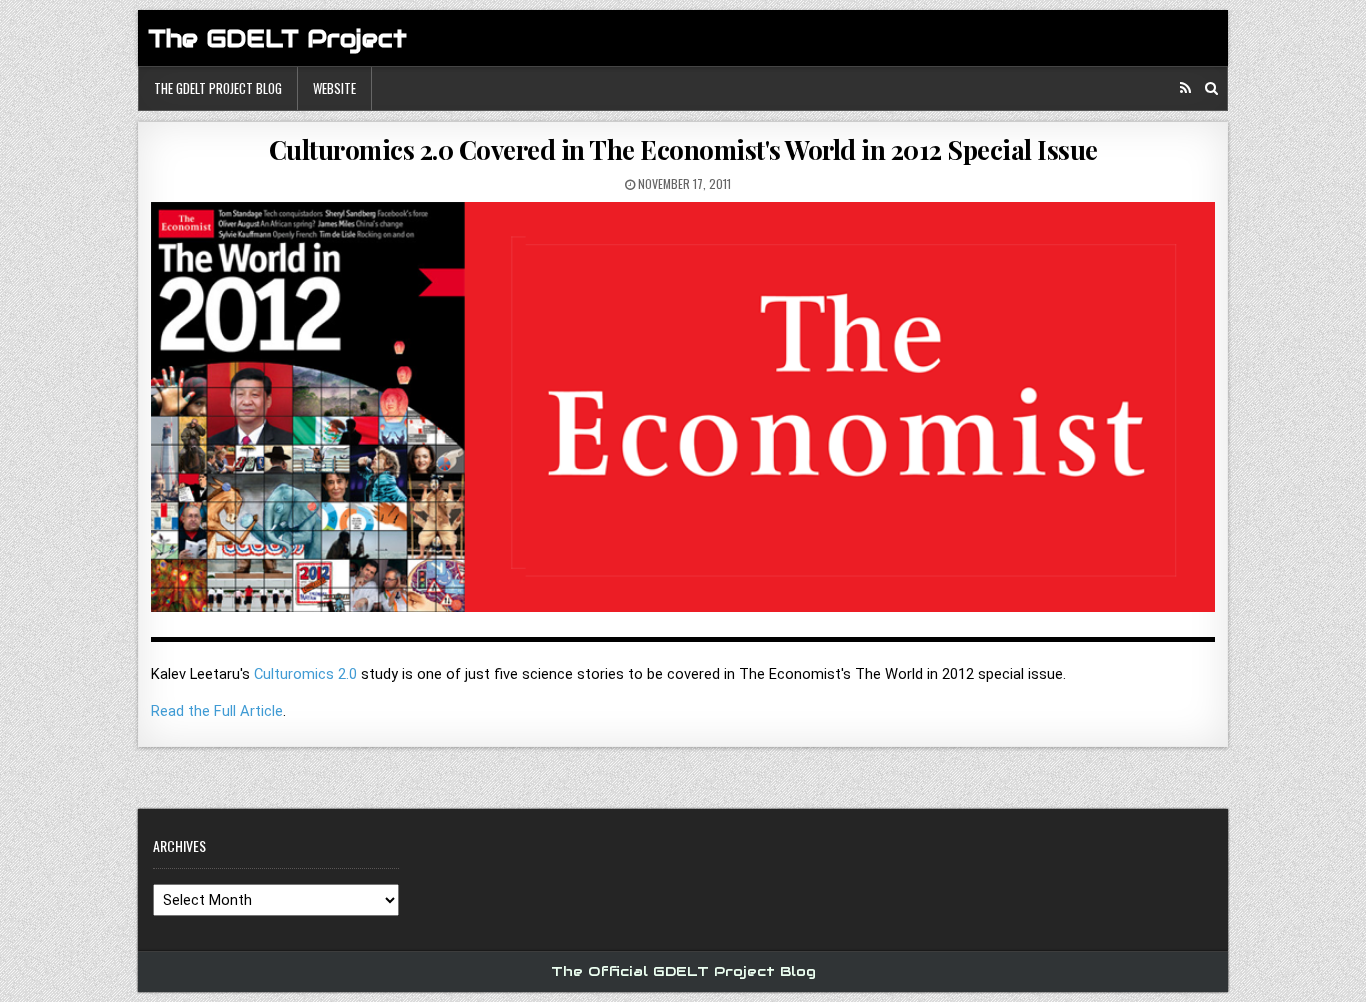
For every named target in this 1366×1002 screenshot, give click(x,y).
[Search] (1211, 88)
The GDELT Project (277, 38)
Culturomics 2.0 (305, 674)
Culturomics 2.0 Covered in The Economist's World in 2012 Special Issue (683, 149)
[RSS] (1185, 88)
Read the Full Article (217, 711)
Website (334, 88)
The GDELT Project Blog (218, 88)
